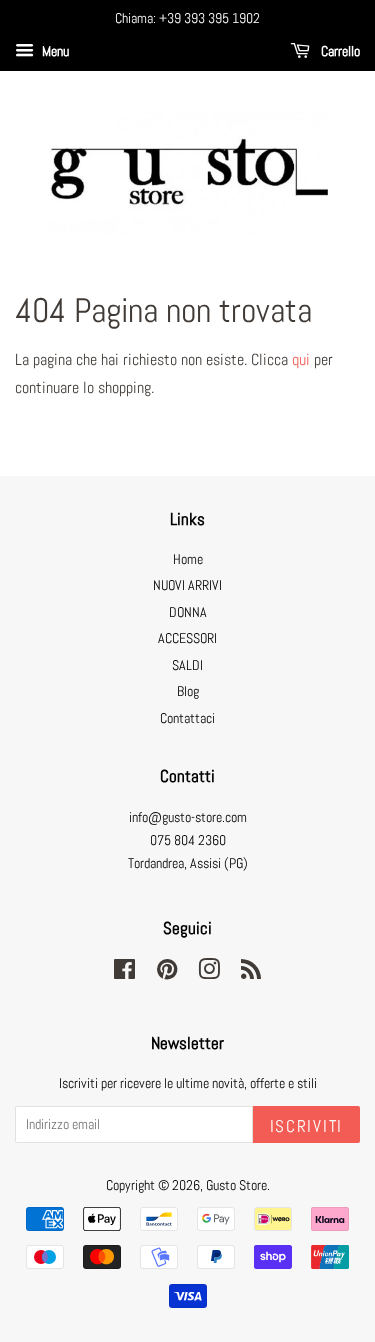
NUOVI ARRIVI (187, 585)
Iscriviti (306, 1126)
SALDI (187, 665)
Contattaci (187, 718)
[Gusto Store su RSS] (251, 973)
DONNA (188, 612)
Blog (188, 691)
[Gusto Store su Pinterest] (167, 973)
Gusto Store (236, 1185)
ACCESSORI (187, 638)
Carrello (339, 51)
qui (301, 359)
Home (188, 559)
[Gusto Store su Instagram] (209, 973)
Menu (54, 51)
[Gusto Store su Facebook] (124, 973)
